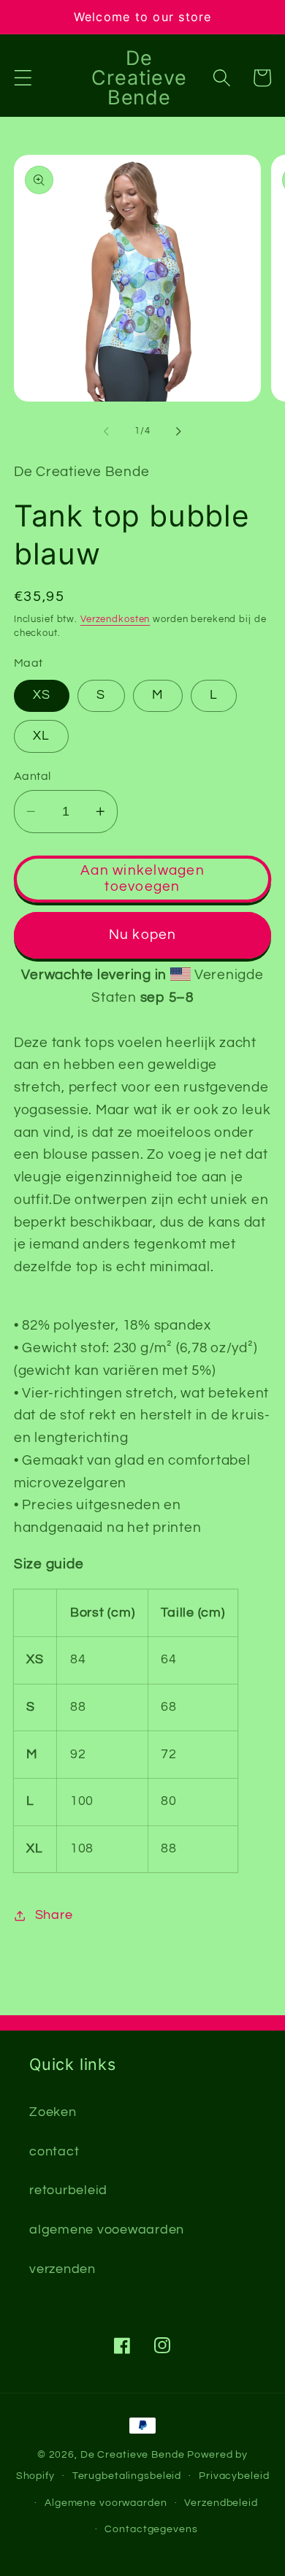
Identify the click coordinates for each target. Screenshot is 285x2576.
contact (54, 2152)
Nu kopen (143, 935)
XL (42, 736)
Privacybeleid (234, 2476)
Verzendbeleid (221, 2503)
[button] (23, 78)
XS (42, 695)
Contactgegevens (151, 2529)
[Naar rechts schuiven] (179, 432)
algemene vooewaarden (107, 2230)
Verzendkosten (115, 620)
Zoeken (53, 2112)
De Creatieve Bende (133, 2455)
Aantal (33, 776)
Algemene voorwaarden (106, 2503)
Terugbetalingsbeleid (127, 2476)
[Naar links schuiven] (107, 432)
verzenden (62, 2269)
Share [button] (54, 1915)
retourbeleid (68, 2190)
